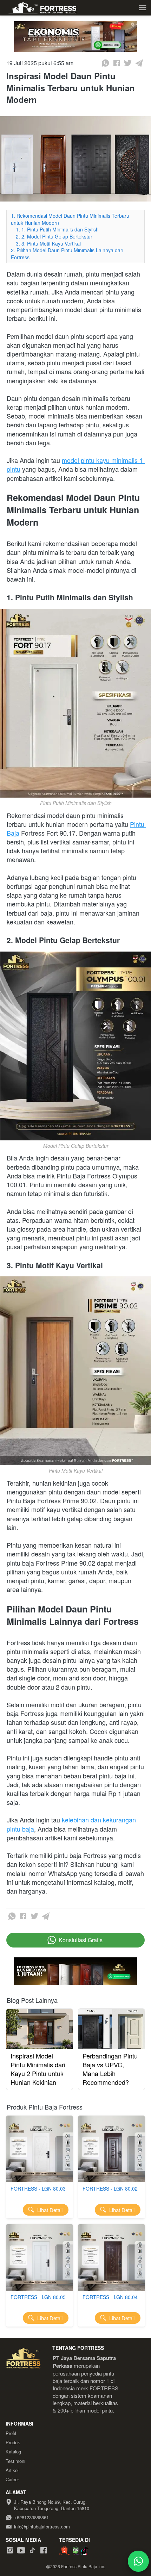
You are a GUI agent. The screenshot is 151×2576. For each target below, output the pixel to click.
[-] (10, 2550)
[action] (138, 2561)
